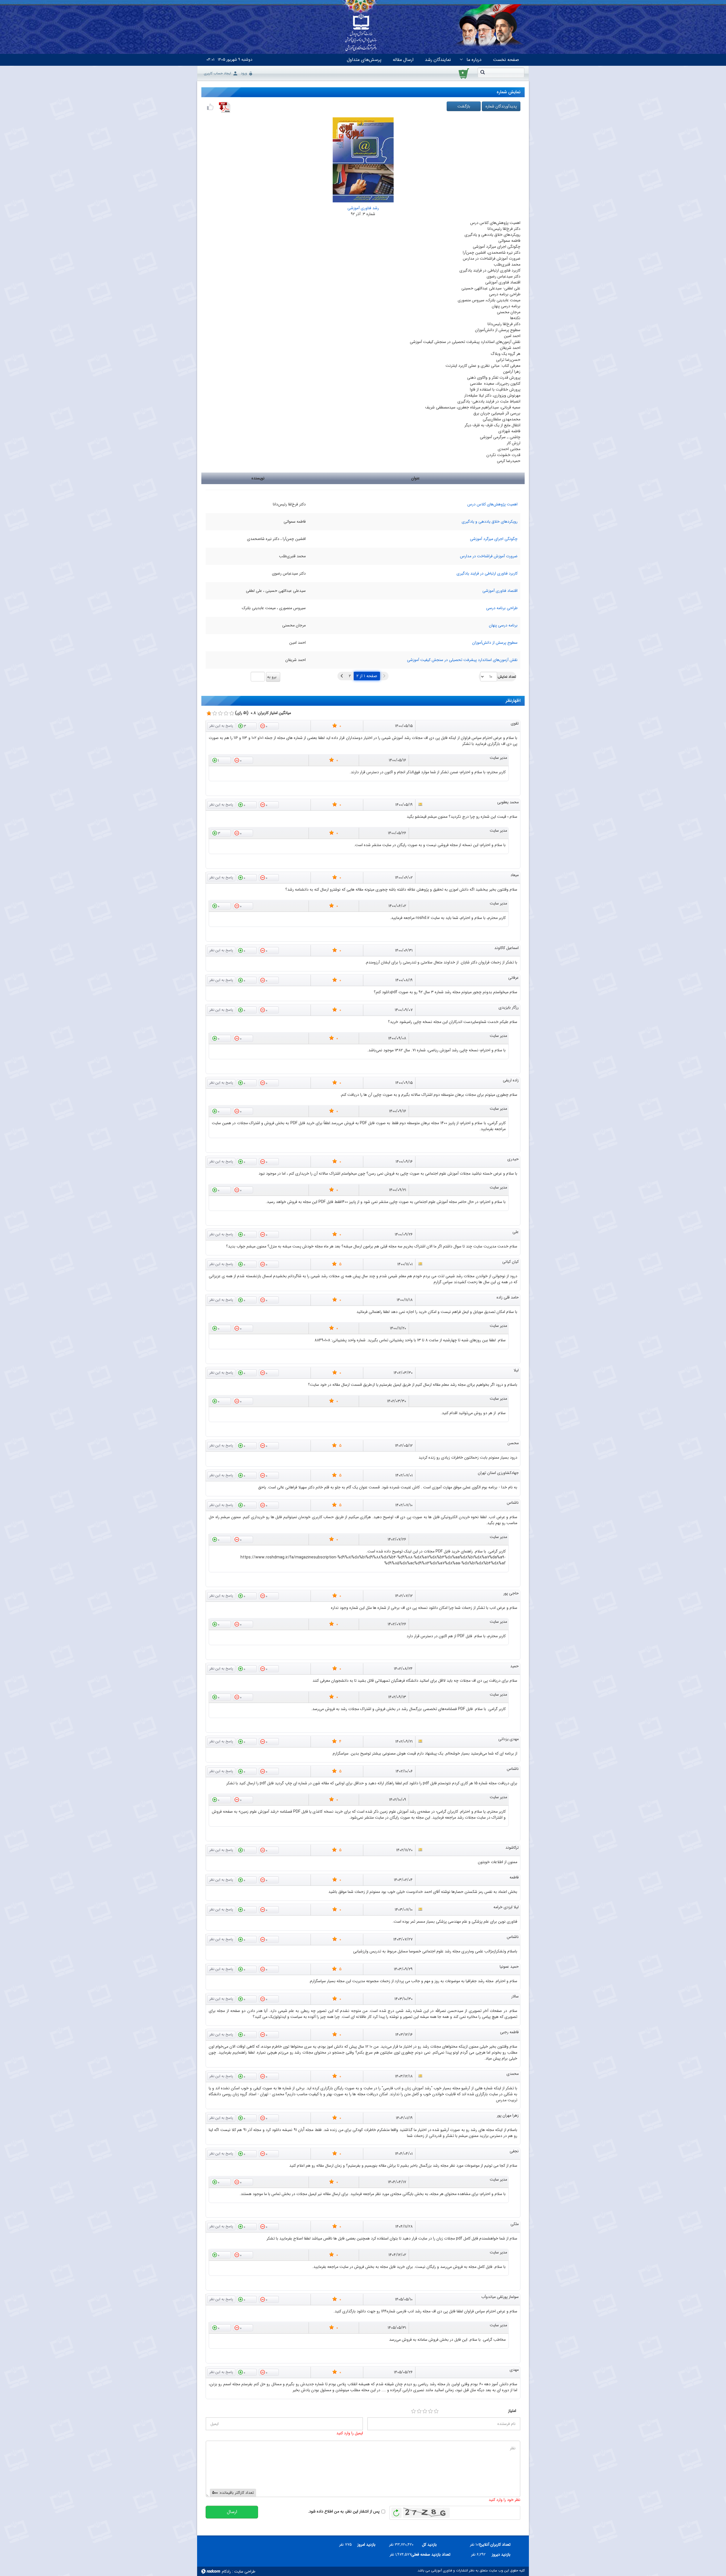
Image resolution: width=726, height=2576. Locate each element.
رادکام (226, 2571)
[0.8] (209, 713)
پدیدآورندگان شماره (501, 106)
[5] (436, 2411)
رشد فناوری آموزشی (363, 208)
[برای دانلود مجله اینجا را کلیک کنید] (225, 107)
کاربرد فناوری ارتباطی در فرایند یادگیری (487, 573)
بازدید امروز (366, 2545)
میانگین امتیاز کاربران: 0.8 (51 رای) (263, 713)
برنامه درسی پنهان (503, 625)
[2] (419, 2411)
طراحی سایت (245, 2571)
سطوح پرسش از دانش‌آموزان (495, 643)
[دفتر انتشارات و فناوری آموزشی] (361, 33)
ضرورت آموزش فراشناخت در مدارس (489, 556)
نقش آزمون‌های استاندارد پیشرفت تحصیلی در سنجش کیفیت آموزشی (462, 660)
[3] (425, 2411)
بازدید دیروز (501, 2554)
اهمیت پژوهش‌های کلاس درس (492, 504)
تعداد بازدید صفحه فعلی (433, 2554)
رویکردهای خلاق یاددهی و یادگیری (490, 522)
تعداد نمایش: (507, 677)
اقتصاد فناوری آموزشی (500, 591)
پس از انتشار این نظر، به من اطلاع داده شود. (344, 2512)
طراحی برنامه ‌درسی (502, 608)
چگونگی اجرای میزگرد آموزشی (494, 539)
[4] (430, 2411)
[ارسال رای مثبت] (247, 726)
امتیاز (512, 2411)
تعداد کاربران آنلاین (498, 2545)
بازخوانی (396, 2511)
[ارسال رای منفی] (269, 726)
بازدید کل (429, 2545)
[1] (413, 2411)
